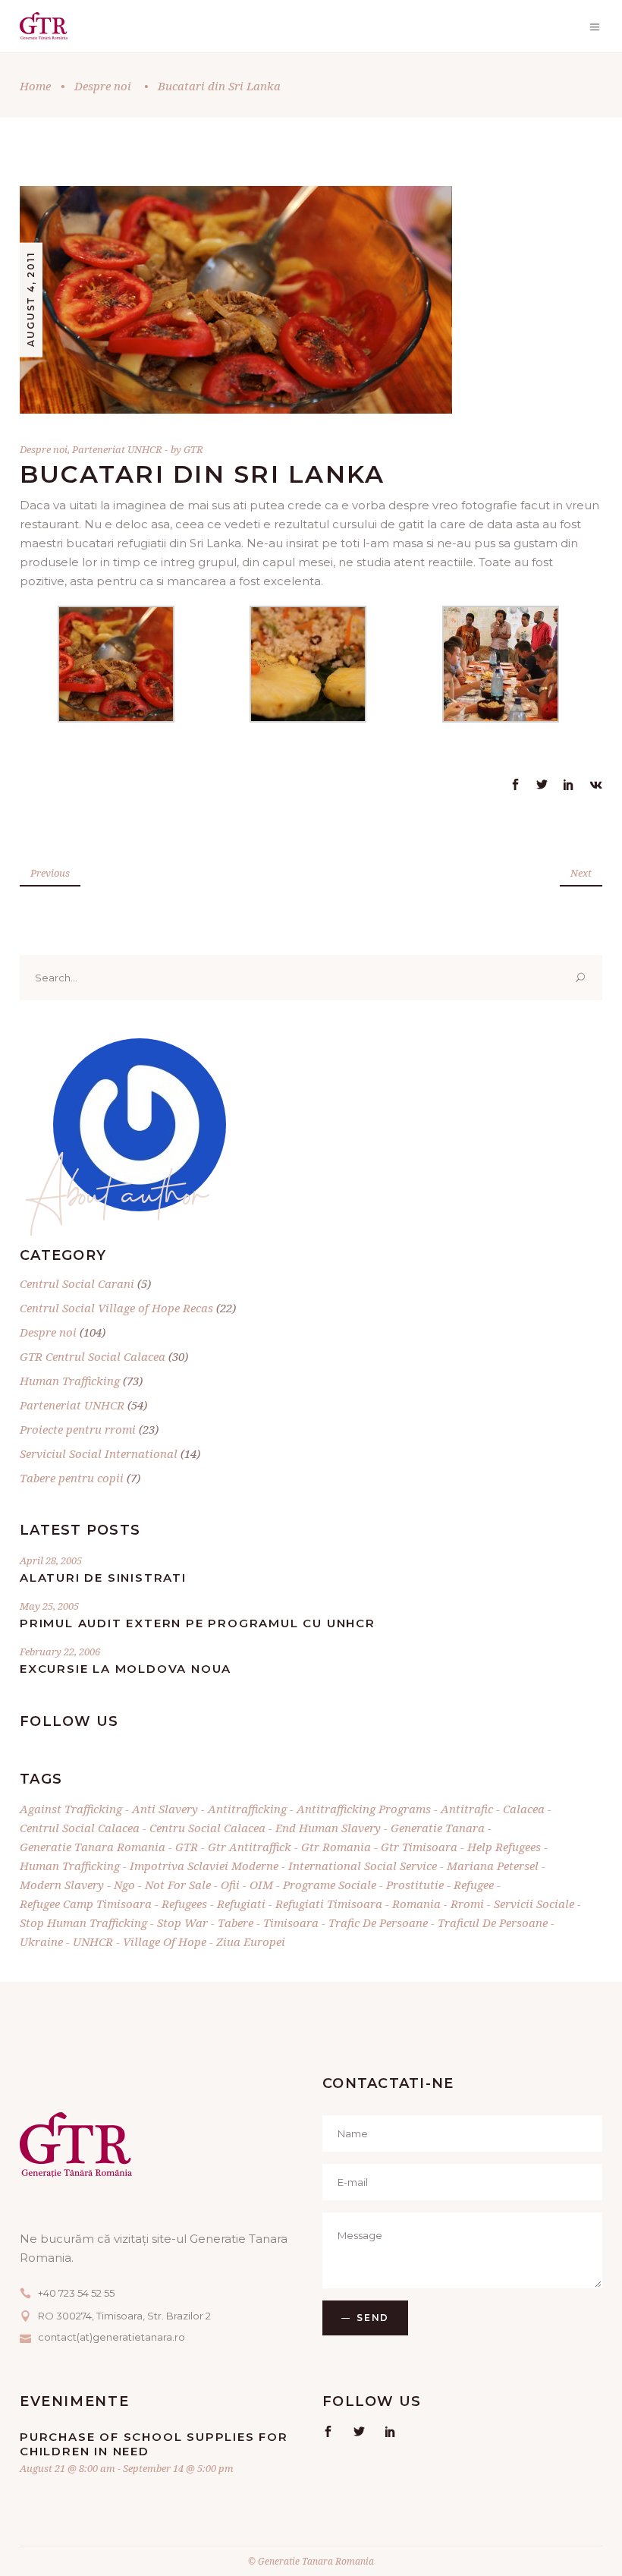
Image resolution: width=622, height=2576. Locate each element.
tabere (236, 1923)
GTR (193, 449)
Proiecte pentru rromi (78, 1429)
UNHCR (93, 1941)
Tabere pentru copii (72, 1478)
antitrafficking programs (364, 1809)
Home (35, 86)
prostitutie (415, 1885)
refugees (184, 1904)
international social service (363, 1866)
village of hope (165, 1941)
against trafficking (71, 1809)
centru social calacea (207, 1828)
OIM (261, 1885)
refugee (474, 1885)
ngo (124, 1885)
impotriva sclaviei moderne (204, 1866)
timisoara (291, 1923)
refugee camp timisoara (86, 1904)
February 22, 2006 (60, 1652)
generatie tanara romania (93, 1847)
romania (416, 1904)
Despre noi (103, 86)
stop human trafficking (83, 1923)
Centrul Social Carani (77, 1283)
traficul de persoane (493, 1923)
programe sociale (330, 1885)
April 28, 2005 (51, 1560)
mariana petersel (493, 1866)
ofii (230, 1885)
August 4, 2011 (31, 299)
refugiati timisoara (329, 1904)
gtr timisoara (419, 1847)
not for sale (178, 1885)
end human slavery (328, 1828)
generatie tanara (438, 1828)
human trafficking (70, 1866)
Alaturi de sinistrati (103, 1578)
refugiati (241, 1904)
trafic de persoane (378, 1923)
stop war (182, 1923)
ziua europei (251, 1941)
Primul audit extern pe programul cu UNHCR (198, 1623)
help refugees (504, 1847)
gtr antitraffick (250, 1847)
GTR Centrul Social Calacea (93, 1356)
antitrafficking (247, 1809)
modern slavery (62, 1885)
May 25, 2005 (49, 1606)
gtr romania (336, 1847)
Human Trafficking (70, 1381)
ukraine (41, 1941)
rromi (467, 1904)
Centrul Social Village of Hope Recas (116, 1308)
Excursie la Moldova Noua (126, 1669)
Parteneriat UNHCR (117, 449)
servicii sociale (534, 1904)
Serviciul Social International (99, 1453)
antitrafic (467, 1809)
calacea (524, 1809)
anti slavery (165, 1809)
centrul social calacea (80, 1828)
